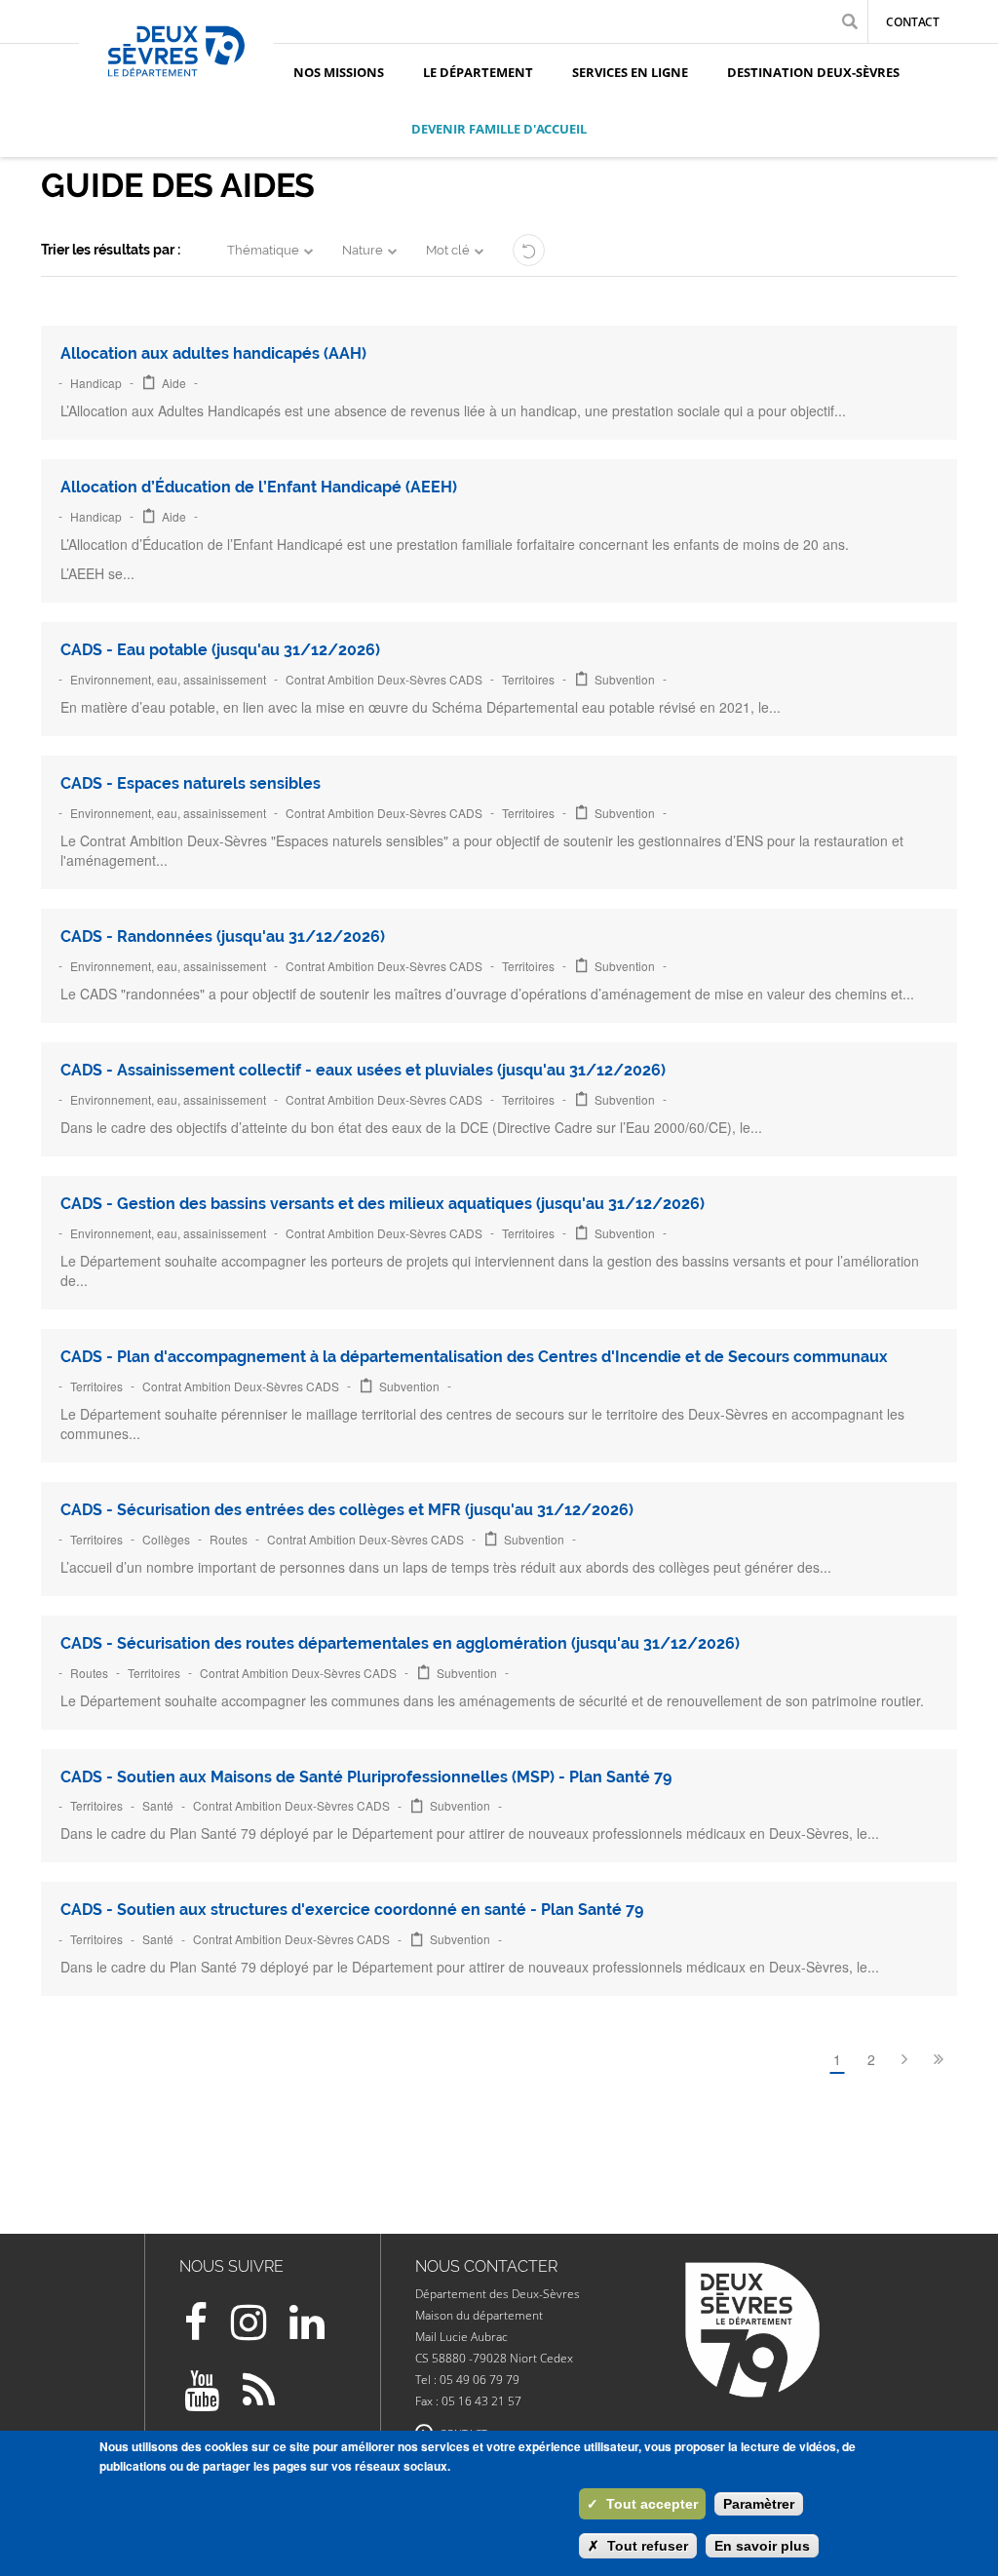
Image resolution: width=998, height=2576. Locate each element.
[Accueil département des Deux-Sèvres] (176, 73)
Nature (363, 250)
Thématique (263, 250)
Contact (913, 22)
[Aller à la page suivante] (904, 2059)
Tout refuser (638, 2546)
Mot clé (448, 250)
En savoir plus (762, 2546)
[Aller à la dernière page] (939, 2059)
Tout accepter (642, 2504)
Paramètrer (759, 2504)
